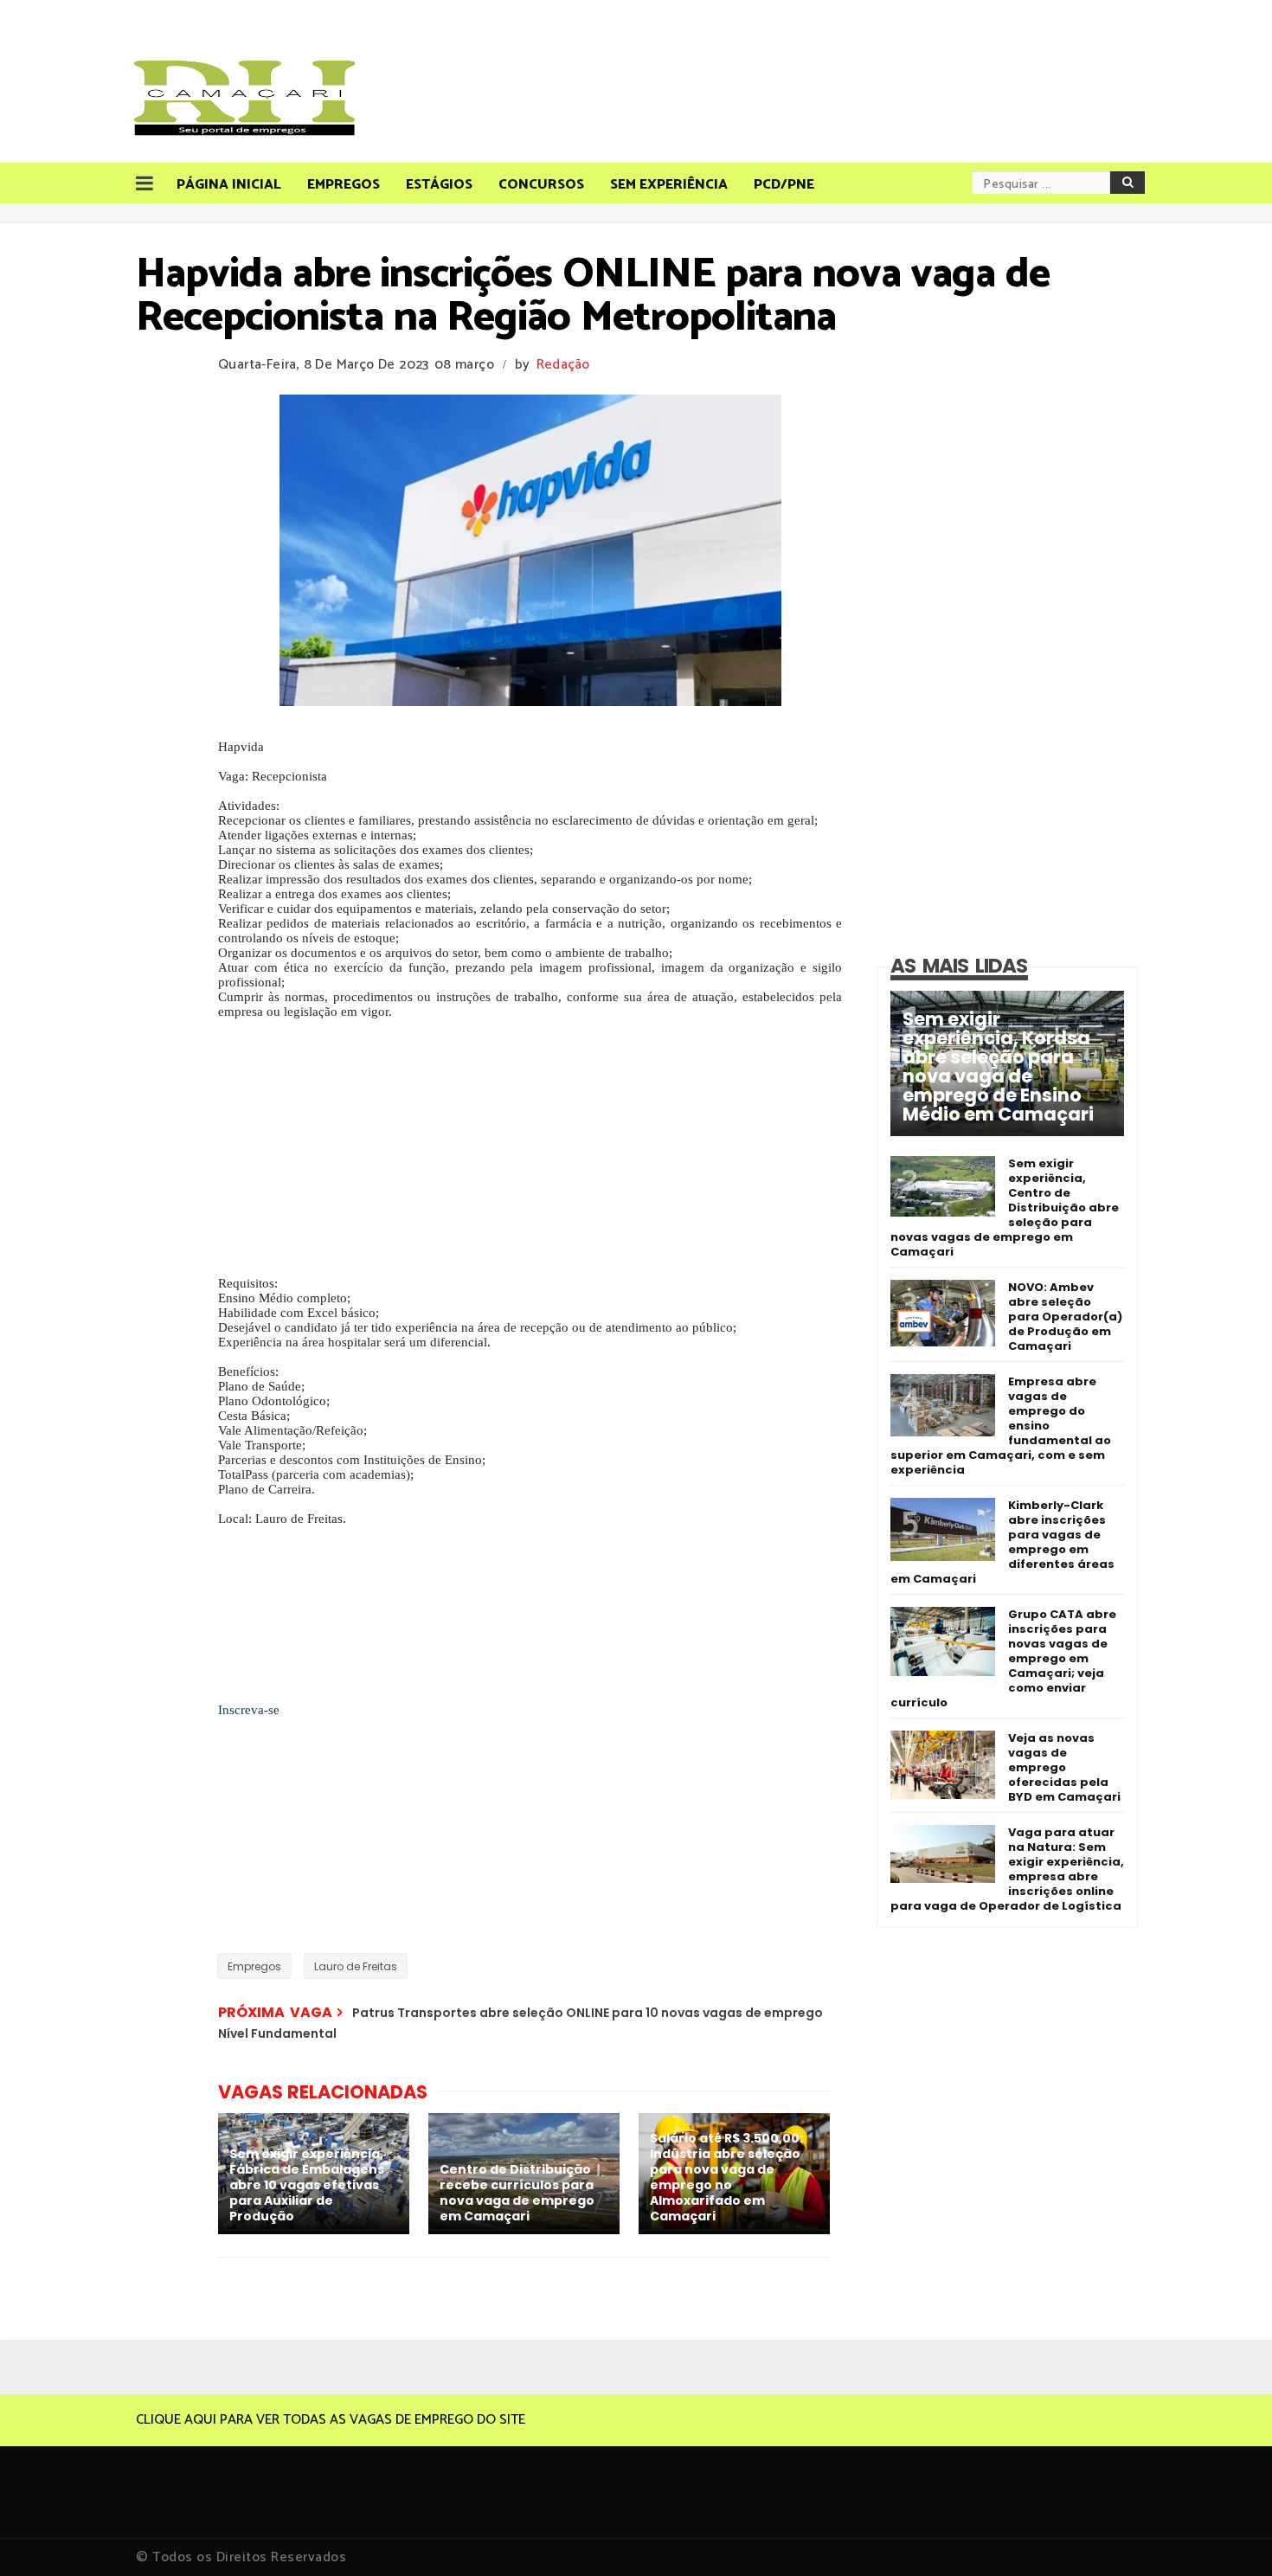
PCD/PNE (784, 185)
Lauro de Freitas (356, 1966)
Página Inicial (229, 185)
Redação (563, 365)
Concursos (541, 185)
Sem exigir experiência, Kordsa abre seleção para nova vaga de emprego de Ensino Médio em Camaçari (998, 1067)
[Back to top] (1229, 2534)
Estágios (439, 185)
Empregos (344, 185)
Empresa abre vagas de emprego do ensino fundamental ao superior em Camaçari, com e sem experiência (1001, 1426)
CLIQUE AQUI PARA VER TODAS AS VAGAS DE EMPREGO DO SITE (331, 2420)
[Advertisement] (530, 1155)
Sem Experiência (669, 185)
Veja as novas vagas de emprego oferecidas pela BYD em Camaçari (1064, 1767)
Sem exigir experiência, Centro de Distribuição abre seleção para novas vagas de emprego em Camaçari (1005, 1208)
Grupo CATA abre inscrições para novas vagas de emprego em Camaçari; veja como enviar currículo (1003, 1658)
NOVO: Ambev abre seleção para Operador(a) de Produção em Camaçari (1065, 1317)
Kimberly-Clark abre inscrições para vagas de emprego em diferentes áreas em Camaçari (1002, 1542)
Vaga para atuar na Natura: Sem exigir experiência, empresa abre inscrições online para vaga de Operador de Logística (1007, 1869)
